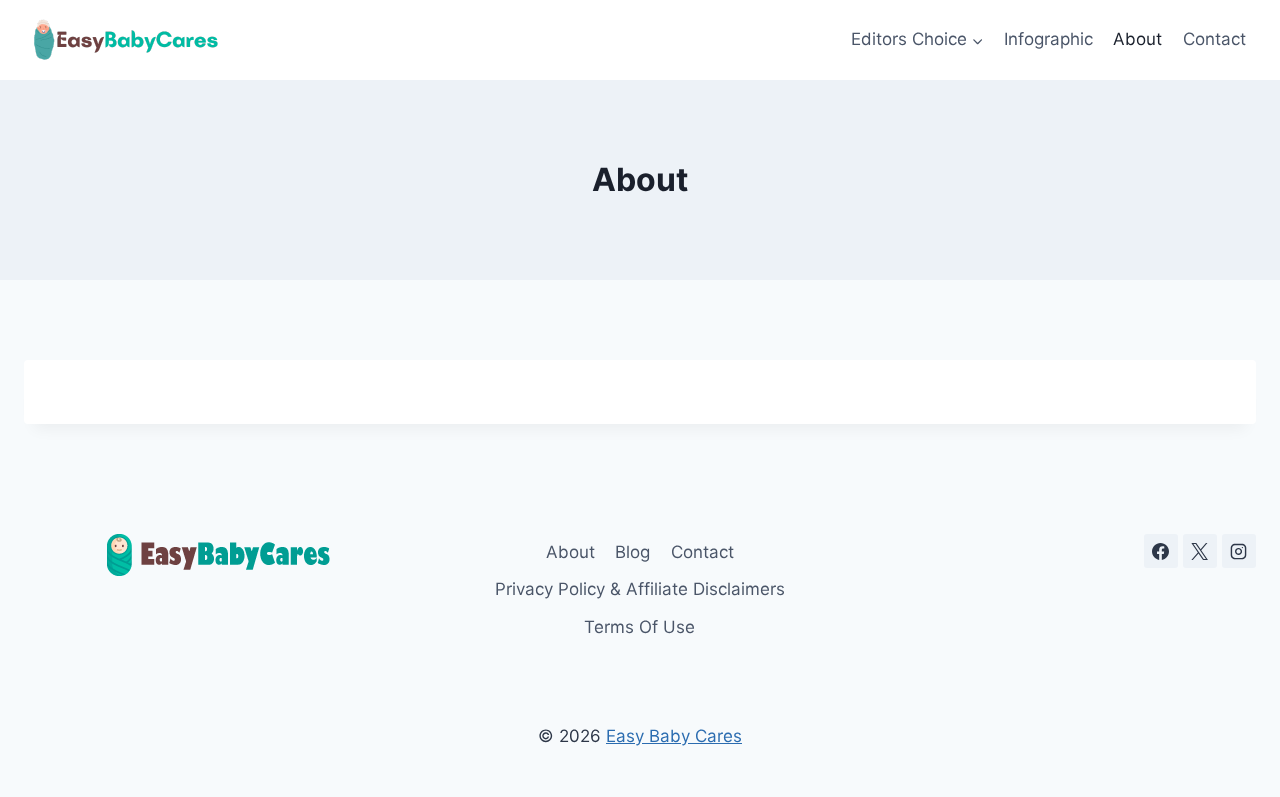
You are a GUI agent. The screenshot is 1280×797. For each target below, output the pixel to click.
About (1137, 39)
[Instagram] (1239, 551)
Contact (1214, 39)
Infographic (1048, 39)
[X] (1200, 551)
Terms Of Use (639, 627)
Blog (632, 552)
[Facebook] (1161, 551)
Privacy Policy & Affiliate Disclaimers (640, 589)
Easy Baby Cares (674, 736)
